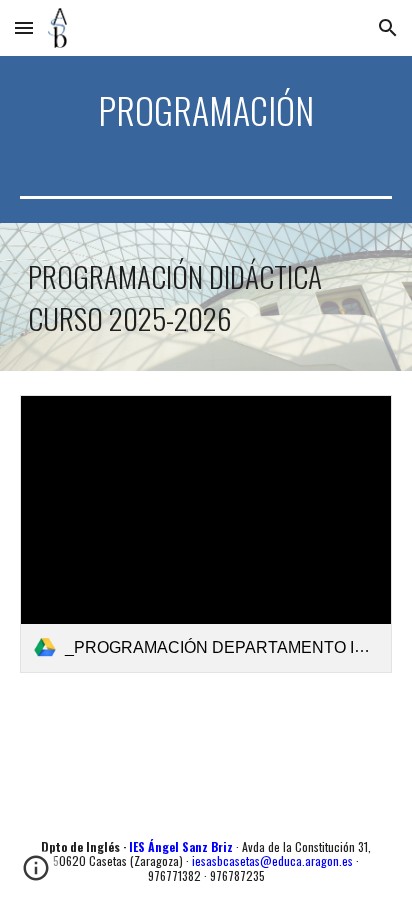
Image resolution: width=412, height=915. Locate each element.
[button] (24, 27)
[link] (206, 534)
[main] (206, 110)
